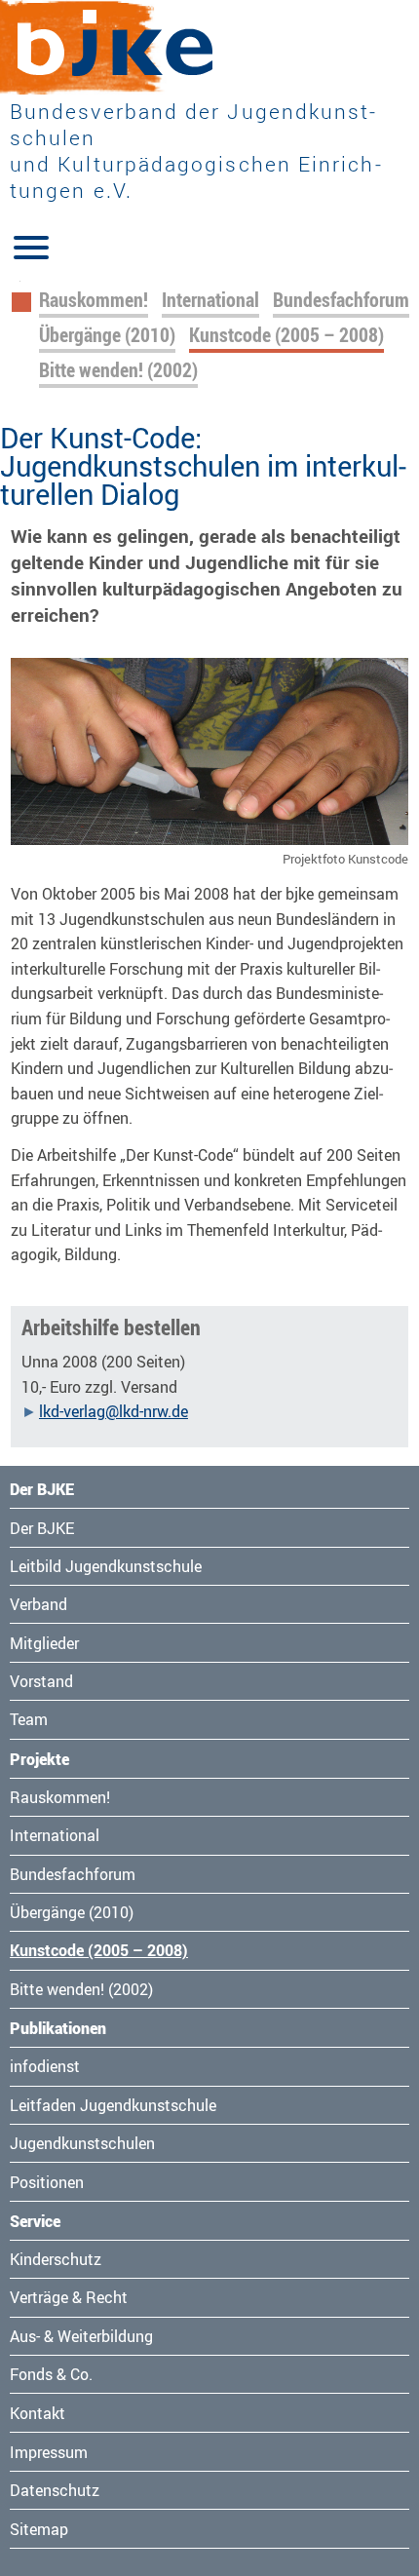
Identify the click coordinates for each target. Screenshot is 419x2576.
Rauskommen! (94, 300)
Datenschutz (55, 2490)
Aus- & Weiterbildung (81, 2336)
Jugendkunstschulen (82, 2143)
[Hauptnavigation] (31, 246)
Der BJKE (42, 1528)
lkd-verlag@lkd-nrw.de (114, 1411)
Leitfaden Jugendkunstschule (113, 2105)
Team (29, 1719)
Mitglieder (44, 1643)
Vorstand (41, 1681)
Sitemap (39, 2529)
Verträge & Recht (69, 2297)
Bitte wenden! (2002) (118, 370)
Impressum (49, 2452)
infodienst (45, 2066)
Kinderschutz (56, 2259)
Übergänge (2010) (107, 335)
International (210, 300)
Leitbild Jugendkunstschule (106, 1566)
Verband (38, 1604)
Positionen (47, 2182)
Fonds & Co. (51, 2374)
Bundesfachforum (341, 300)
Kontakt (38, 2413)
